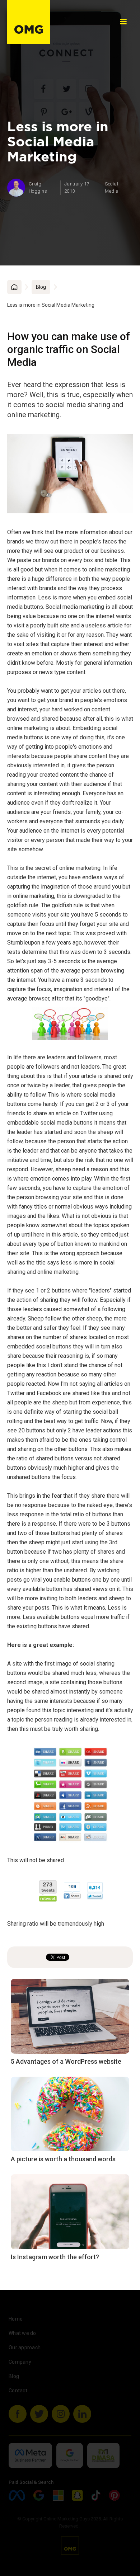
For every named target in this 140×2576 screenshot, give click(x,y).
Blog (41, 287)
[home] (29, 22)
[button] (123, 22)
